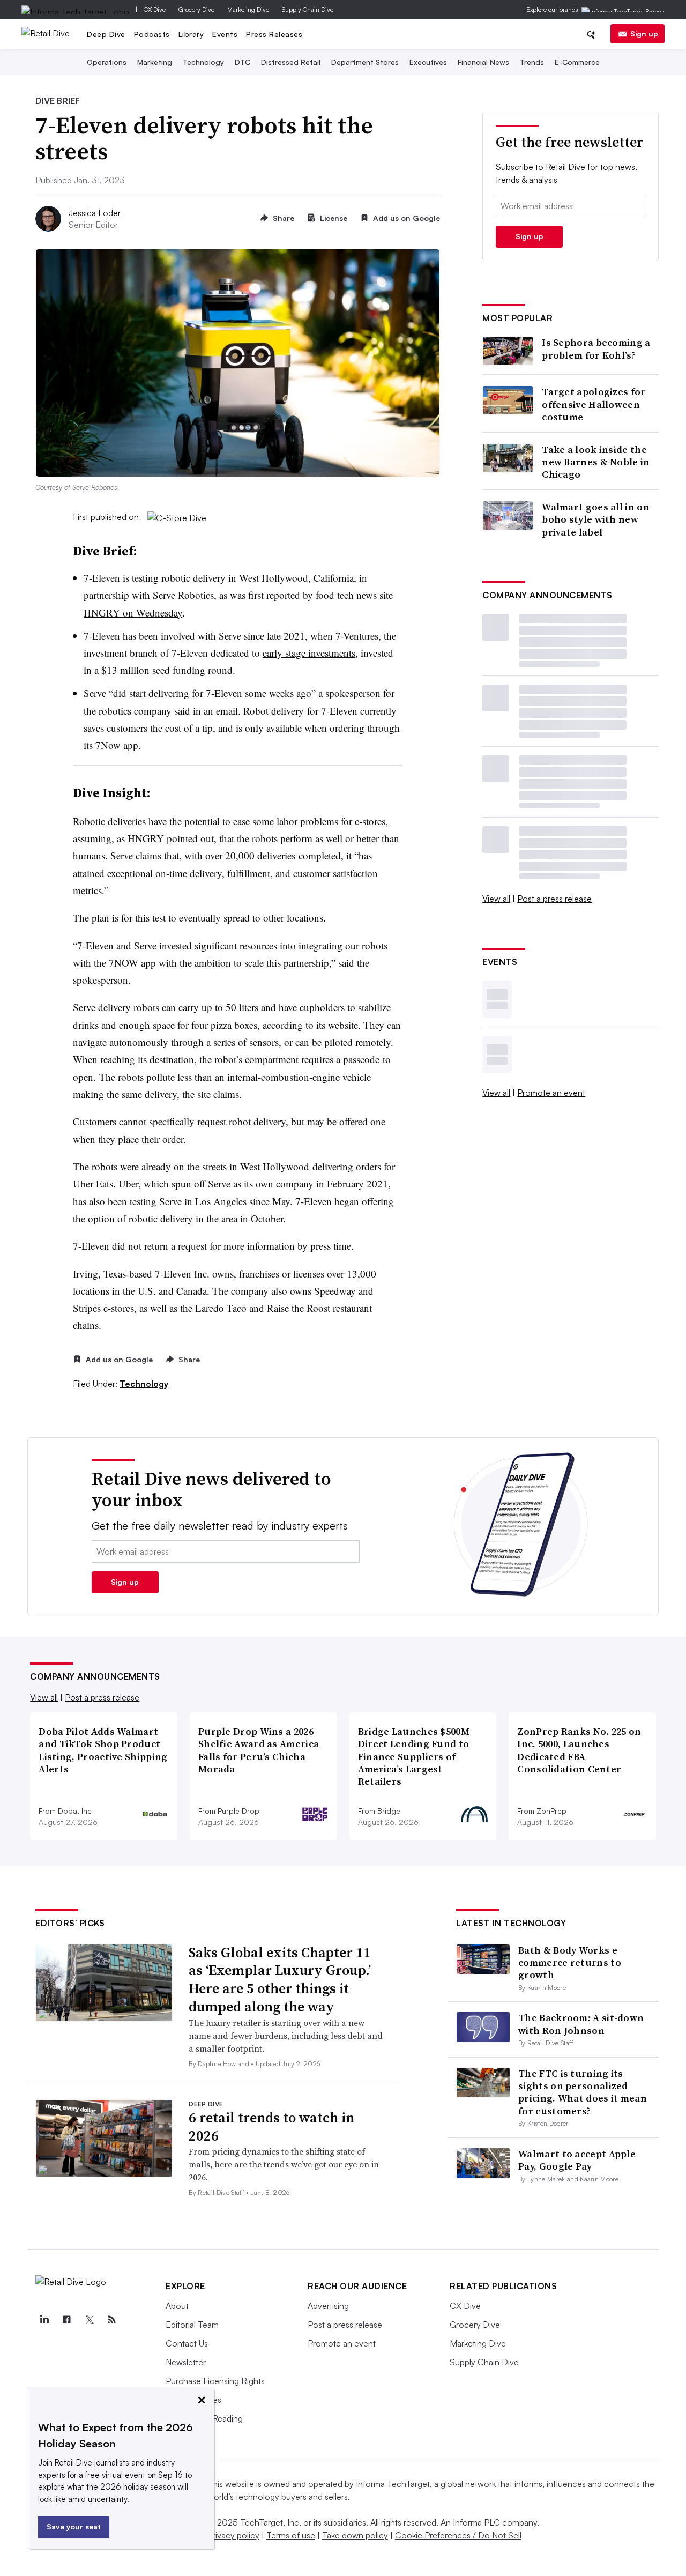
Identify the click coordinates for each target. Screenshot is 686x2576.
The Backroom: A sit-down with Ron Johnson (581, 2024)
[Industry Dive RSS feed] (111, 2320)
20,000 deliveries (260, 855)
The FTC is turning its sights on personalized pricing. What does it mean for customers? (583, 2092)
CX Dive (155, 9)
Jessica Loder (95, 213)
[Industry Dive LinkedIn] (44, 2320)
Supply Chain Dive (308, 9)
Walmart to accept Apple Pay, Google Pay (577, 2160)
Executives (428, 62)
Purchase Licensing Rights (215, 2381)
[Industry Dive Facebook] (66, 2320)
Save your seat (74, 2526)
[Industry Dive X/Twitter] (89, 2320)
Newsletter (186, 2362)
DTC (243, 62)
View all (496, 899)
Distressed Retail (291, 62)
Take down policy (355, 2535)
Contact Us (187, 2343)
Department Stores (365, 62)
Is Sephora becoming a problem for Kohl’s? (596, 349)
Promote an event (551, 1093)
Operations (107, 62)
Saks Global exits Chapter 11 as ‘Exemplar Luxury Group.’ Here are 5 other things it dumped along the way (280, 1980)
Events (225, 34)
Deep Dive (106, 34)
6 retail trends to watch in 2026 (271, 2127)
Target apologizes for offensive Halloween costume (594, 404)
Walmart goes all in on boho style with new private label (596, 519)
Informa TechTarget (393, 2484)
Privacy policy (233, 2535)
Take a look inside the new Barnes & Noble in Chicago (596, 462)
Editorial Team (192, 2325)
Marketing (155, 62)
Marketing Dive (248, 9)
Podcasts (152, 34)
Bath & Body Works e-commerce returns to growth (570, 1963)
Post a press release (554, 899)
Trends (532, 62)
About (177, 2306)
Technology (203, 62)
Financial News (483, 62)
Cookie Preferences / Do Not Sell (458, 2535)
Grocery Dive (196, 9)
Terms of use (291, 2535)
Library (191, 34)
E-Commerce (577, 62)
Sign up (644, 34)
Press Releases (274, 34)
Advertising (328, 2306)
